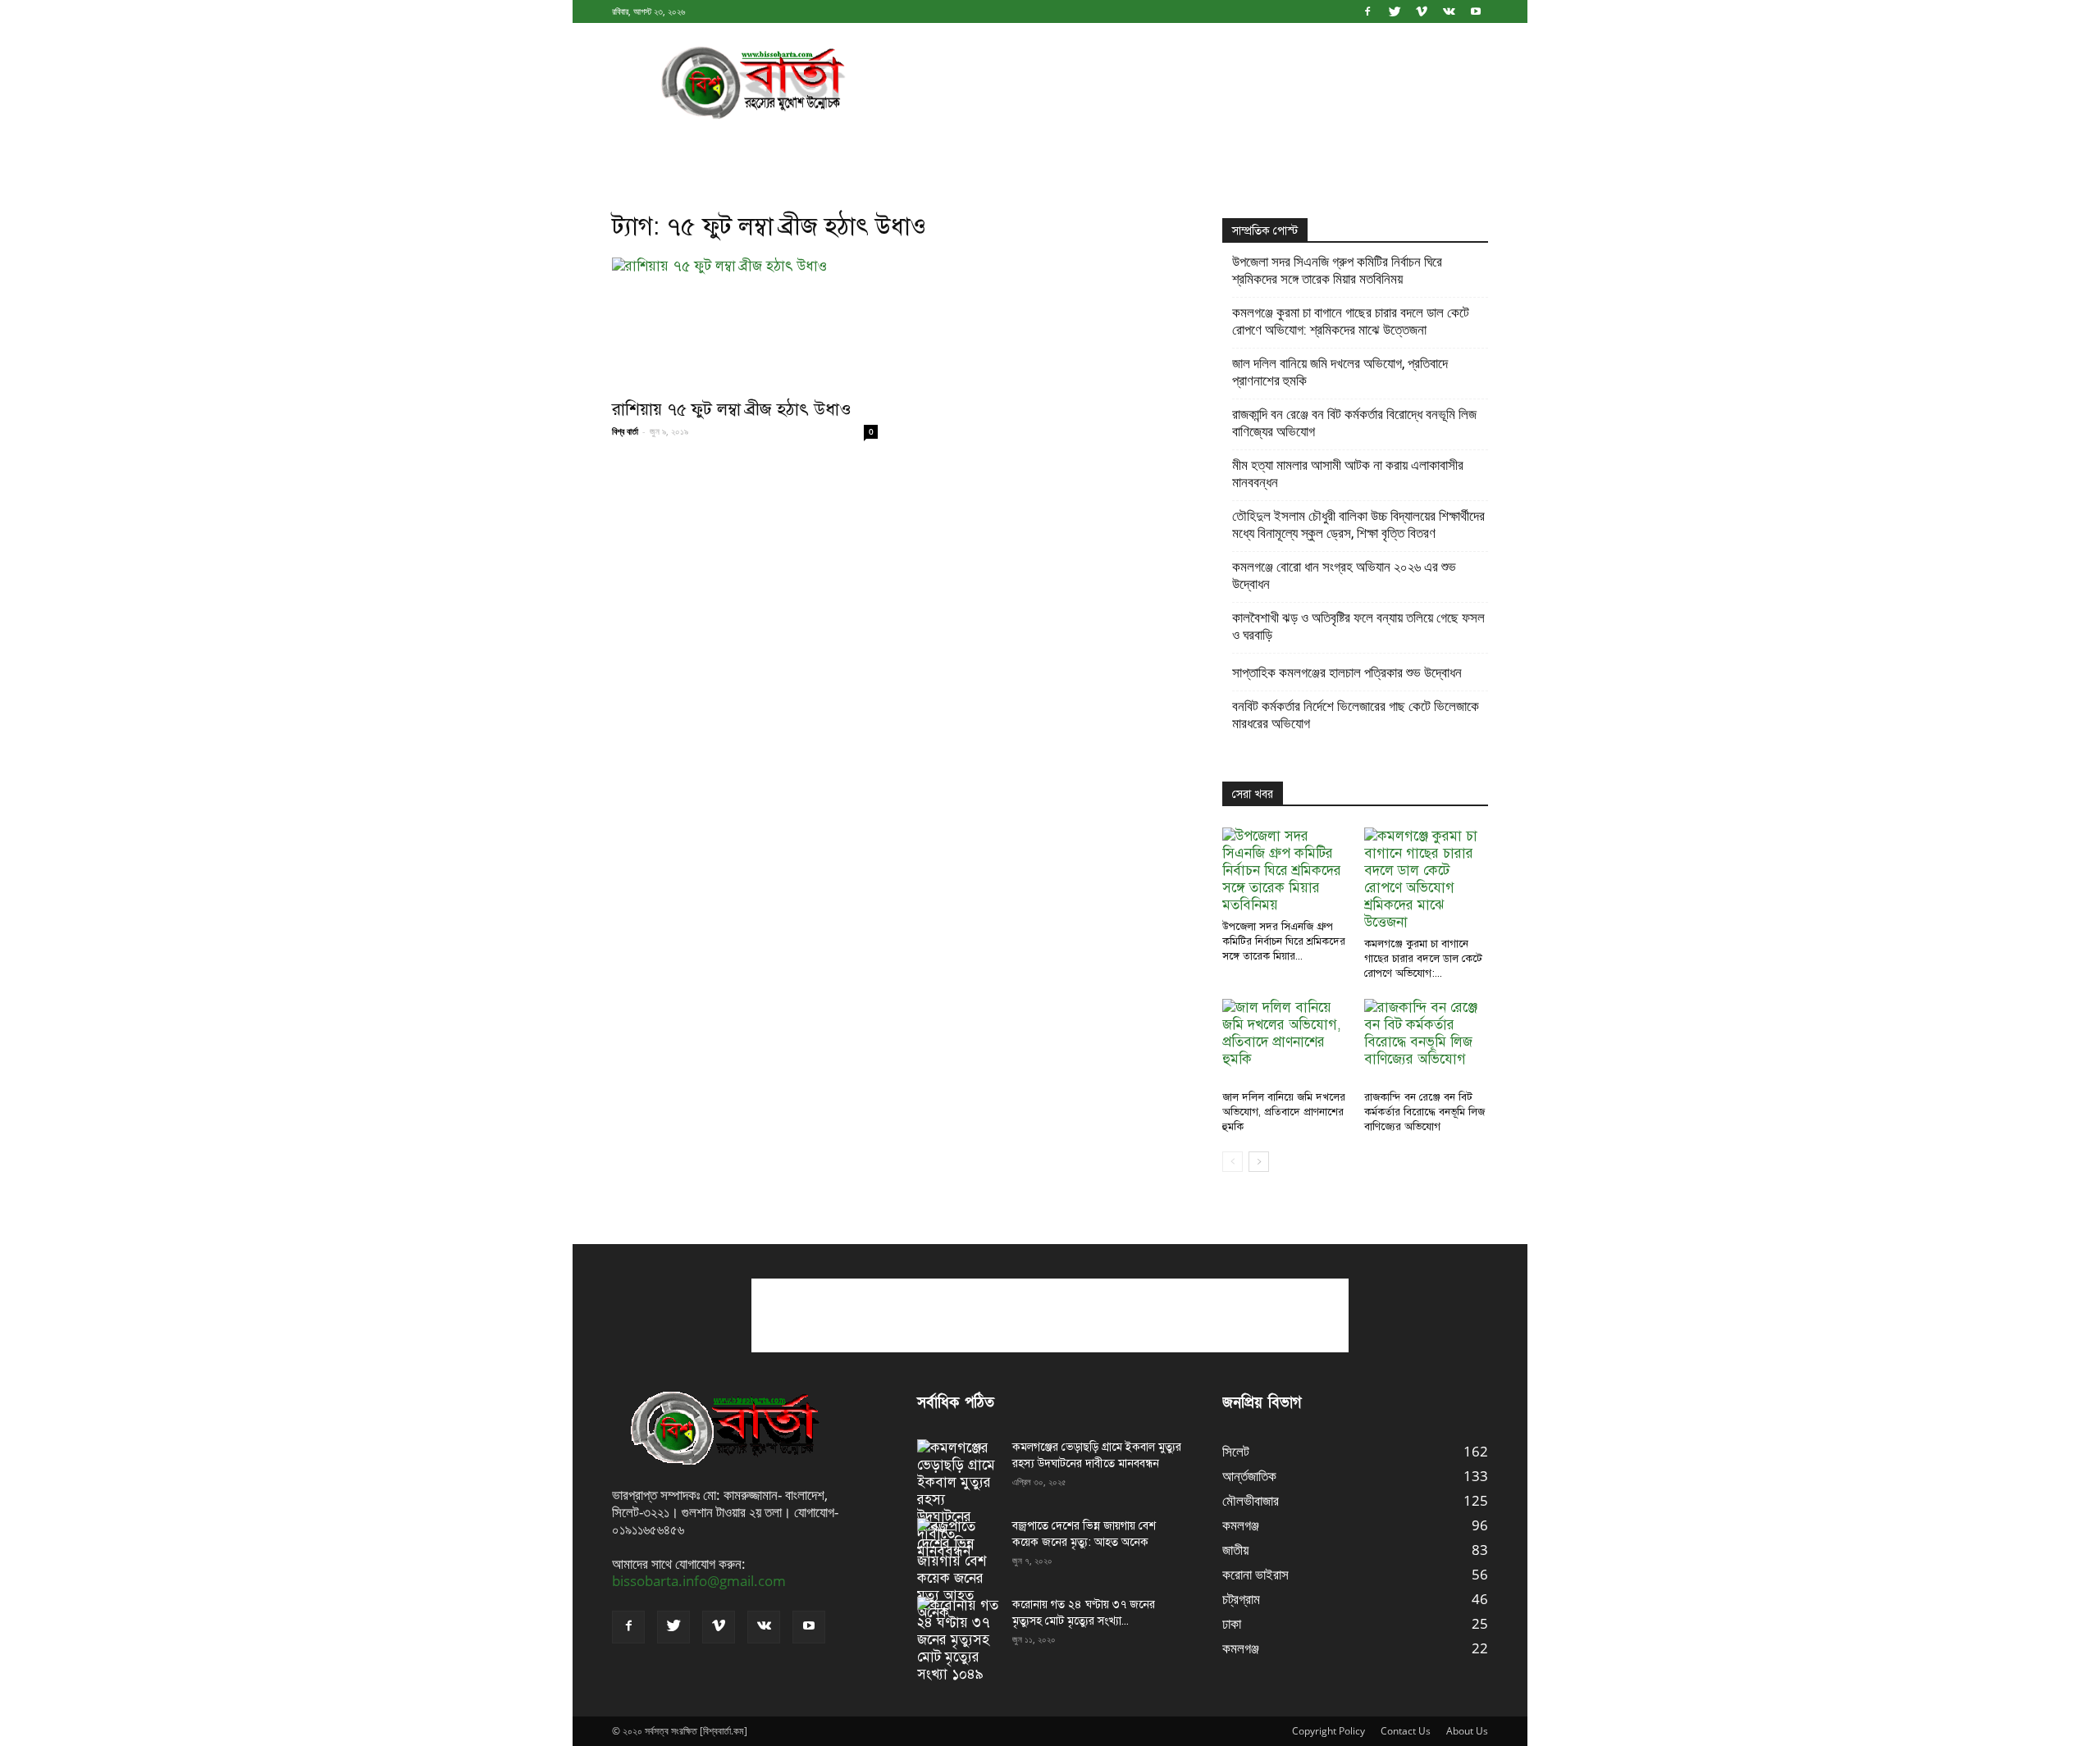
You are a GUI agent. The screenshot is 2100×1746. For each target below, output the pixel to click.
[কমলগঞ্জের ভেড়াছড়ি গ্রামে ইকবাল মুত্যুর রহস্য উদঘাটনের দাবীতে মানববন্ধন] (958, 1500)
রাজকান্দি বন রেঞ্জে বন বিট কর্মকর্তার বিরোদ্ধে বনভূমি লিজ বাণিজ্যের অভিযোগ (1354, 423)
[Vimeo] (1422, 11)
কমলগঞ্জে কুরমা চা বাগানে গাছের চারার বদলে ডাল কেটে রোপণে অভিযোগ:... (1423, 959)
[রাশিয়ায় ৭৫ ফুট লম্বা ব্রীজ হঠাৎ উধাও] (745, 323)
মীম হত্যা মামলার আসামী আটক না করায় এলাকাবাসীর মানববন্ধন (1348, 474)
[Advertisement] (1189, 83)
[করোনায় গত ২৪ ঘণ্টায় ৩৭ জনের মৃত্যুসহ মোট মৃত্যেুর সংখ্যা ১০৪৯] (958, 1640)
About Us (1467, 1731)
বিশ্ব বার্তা (625, 431)
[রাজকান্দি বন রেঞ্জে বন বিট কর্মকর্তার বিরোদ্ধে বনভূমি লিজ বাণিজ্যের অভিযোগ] (1427, 1042)
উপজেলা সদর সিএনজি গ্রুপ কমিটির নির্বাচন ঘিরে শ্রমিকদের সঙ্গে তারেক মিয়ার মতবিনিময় (1337, 270)
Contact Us (1406, 1731)
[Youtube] (1476, 11)
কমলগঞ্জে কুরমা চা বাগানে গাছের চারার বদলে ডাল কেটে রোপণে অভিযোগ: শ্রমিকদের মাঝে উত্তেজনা (1351, 321)
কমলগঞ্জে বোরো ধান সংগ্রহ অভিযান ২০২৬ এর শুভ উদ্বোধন (1344, 575)
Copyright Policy (1328, 1731)
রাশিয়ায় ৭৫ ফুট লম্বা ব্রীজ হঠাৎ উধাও (732, 409)
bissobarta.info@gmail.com (699, 1581)
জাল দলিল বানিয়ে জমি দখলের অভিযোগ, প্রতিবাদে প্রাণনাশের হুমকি (1340, 372)
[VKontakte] (1449, 11)
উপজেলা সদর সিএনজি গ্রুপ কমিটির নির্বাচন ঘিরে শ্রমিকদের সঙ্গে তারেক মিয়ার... (1284, 941)
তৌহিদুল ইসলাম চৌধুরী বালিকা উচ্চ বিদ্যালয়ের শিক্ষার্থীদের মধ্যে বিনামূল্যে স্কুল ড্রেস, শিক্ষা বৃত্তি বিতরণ (1358, 524)
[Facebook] (1367, 11)
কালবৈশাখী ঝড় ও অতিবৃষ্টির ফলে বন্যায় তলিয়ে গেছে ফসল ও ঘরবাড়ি (1358, 626)
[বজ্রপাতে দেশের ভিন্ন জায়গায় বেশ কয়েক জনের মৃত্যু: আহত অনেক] (958, 1570)
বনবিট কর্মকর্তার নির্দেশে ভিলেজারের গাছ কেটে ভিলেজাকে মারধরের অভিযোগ (1356, 715)
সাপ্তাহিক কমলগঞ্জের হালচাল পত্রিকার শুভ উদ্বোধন (1347, 672)
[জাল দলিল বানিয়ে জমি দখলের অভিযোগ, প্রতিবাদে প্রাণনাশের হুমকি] (1285, 1042)
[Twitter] (1395, 11)
